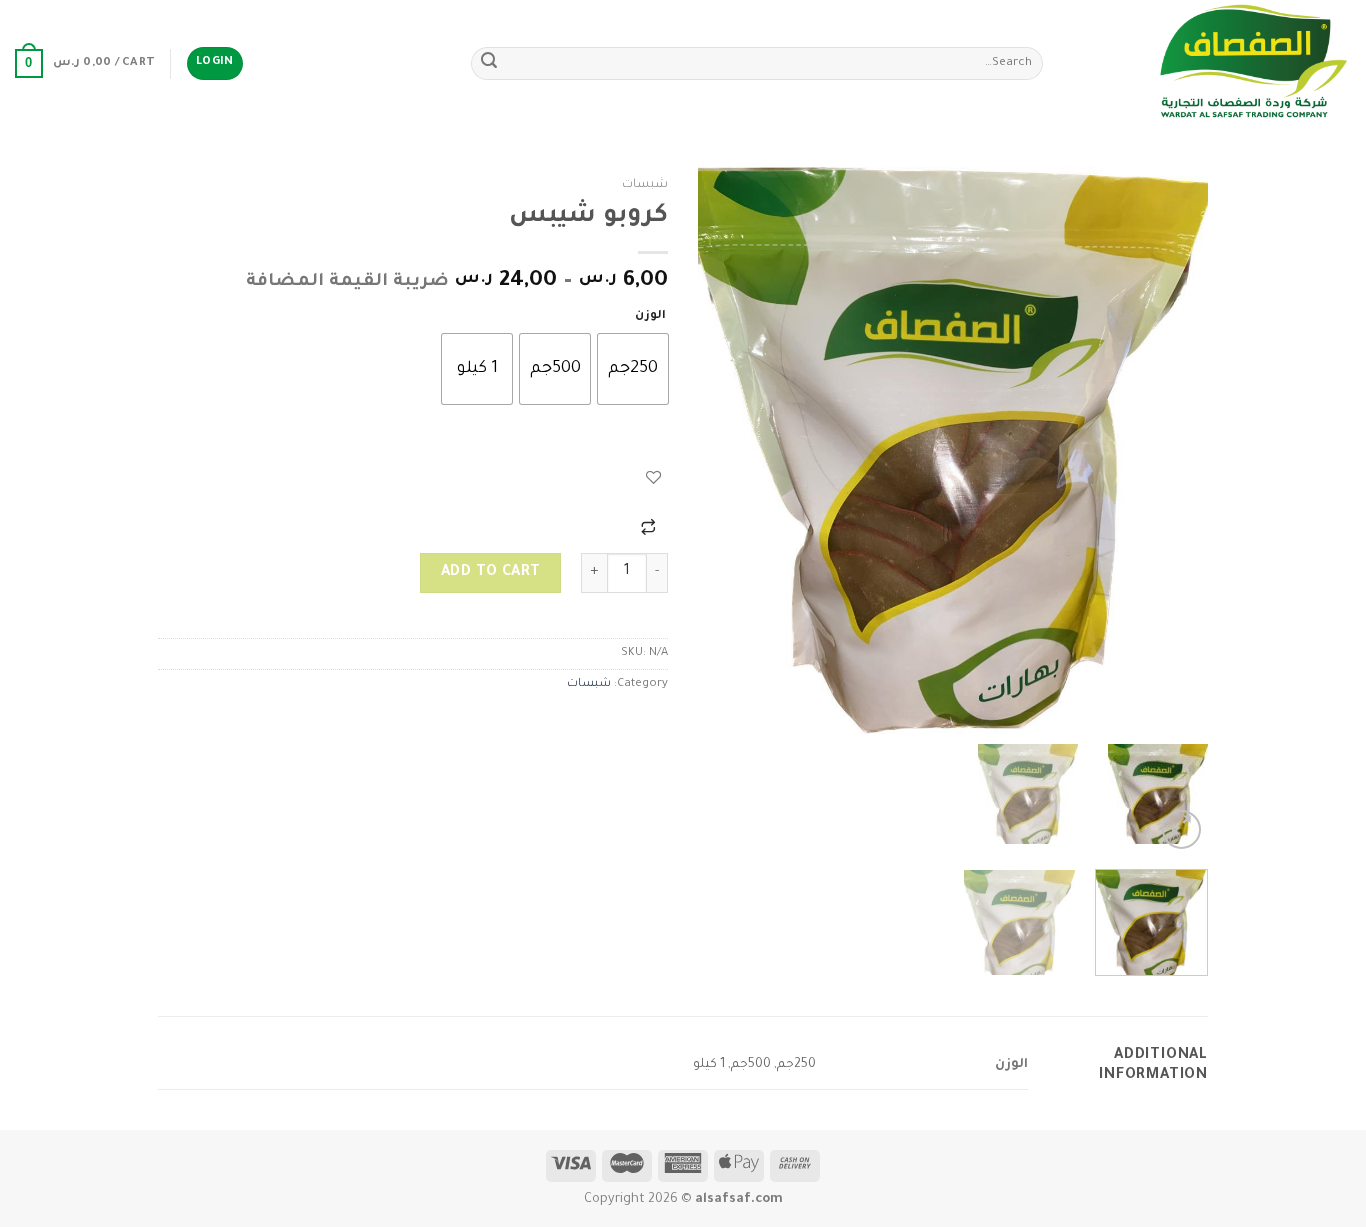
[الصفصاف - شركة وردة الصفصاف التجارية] (1212, 63)
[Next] (719, 450)
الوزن (650, 316)
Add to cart (491, 573)
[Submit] (489, 64)
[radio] (633, 369)
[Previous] (1173, 450)
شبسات (645, 185)
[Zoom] (1181, 829)
